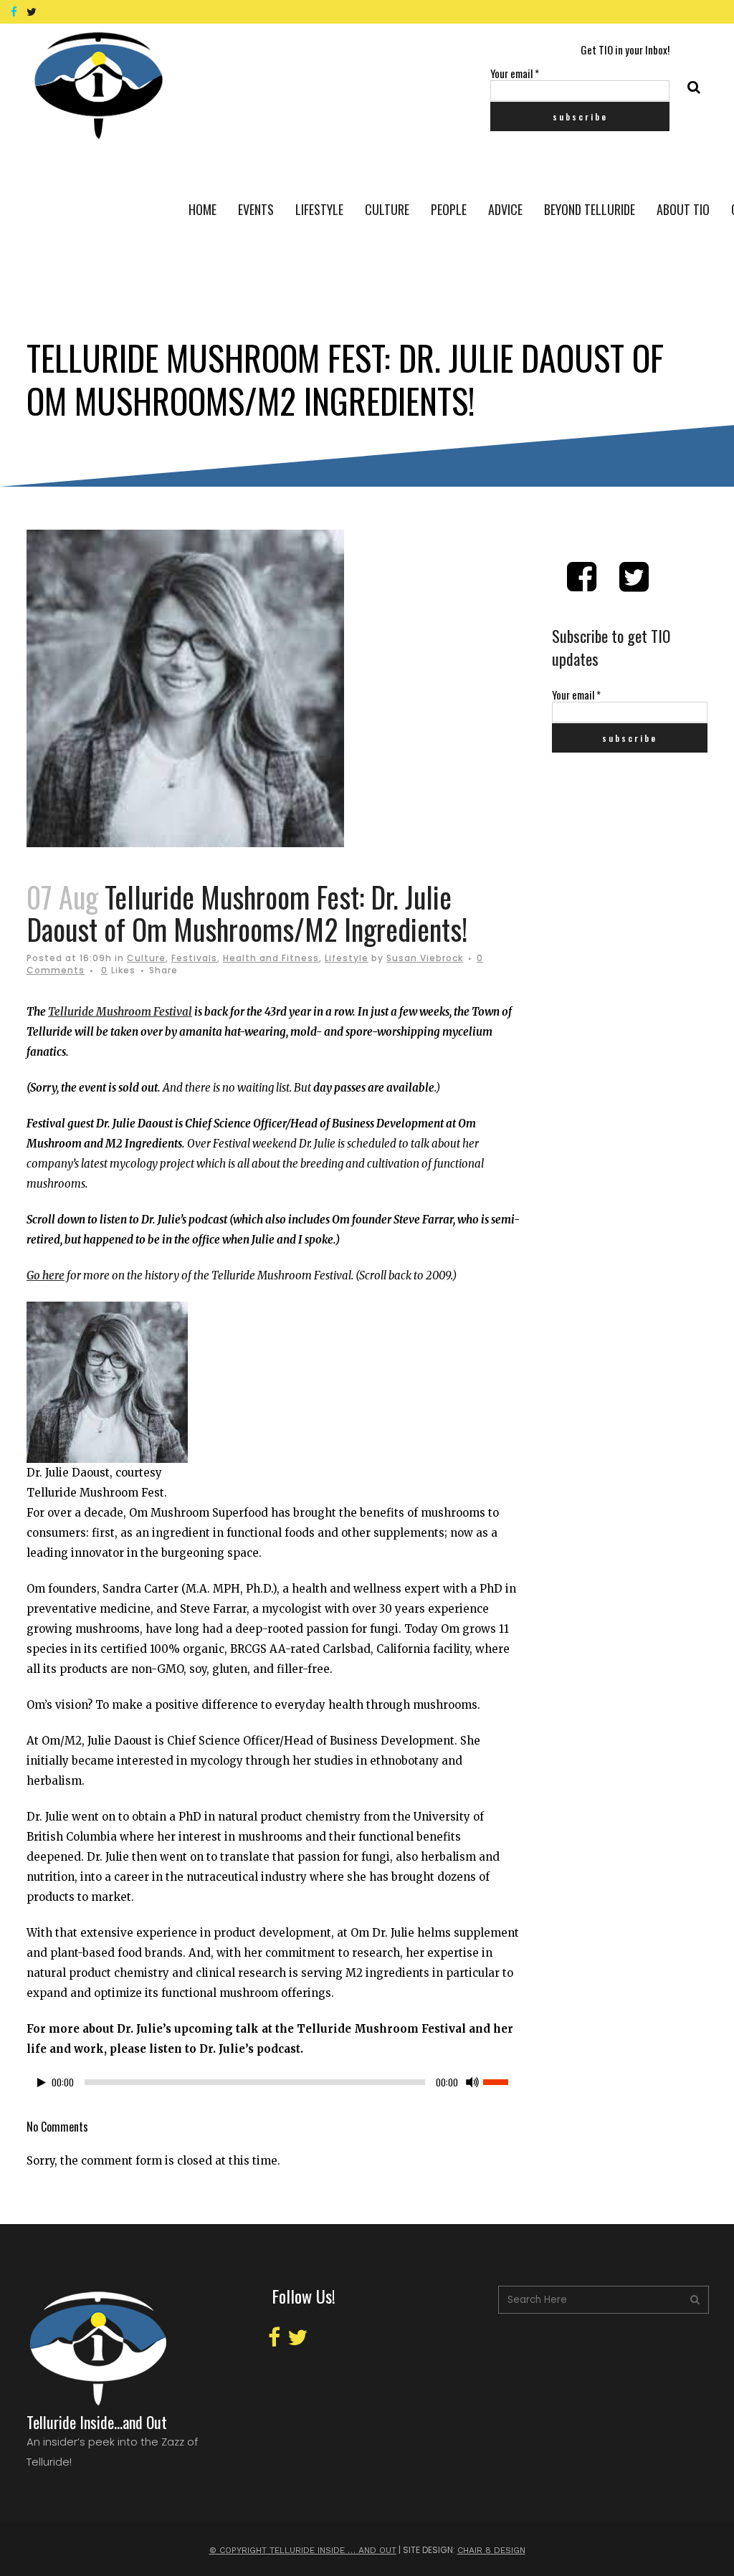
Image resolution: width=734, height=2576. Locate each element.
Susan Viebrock (425, 958)
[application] (275, 2086)
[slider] (503, 2081)
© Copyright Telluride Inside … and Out (303, 2550)
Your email (515, 73)
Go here (46, 1275)
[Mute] (472, 2082)
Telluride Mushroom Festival (120, 1012)
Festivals (194, 958)
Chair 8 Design (491, 2550)
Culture (146, 958)
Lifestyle (347, 958)
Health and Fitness (271, 958)
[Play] (42, 2083)
